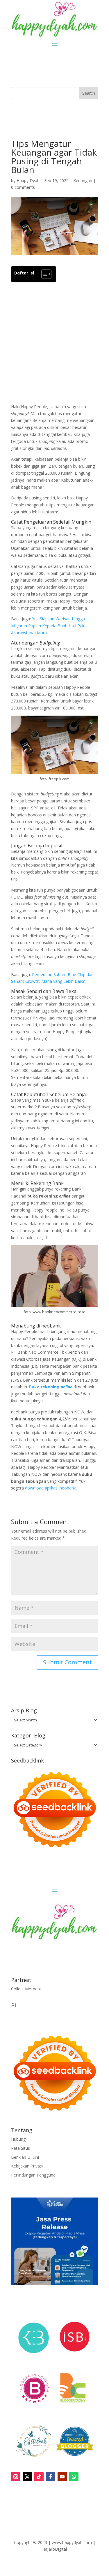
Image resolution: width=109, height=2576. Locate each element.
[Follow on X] (27, 2477)
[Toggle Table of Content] (43, 274)
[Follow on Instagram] (16, 2477)
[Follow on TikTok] (39, 2477)
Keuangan (83, 181)
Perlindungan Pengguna (33, 2175)
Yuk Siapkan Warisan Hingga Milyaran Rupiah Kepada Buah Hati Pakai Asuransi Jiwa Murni (49, 626)
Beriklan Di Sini (25, 2157)
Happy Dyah (28, 181)
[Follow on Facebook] (51, 2477)
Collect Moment (26, 1989)
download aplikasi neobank (50, 1488)
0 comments (23, 187)
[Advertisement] (55, 343)
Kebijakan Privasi (27, 2166)
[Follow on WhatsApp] (74, 2477)
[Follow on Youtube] (62, 2477)
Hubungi (19, 2139)
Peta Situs (20, 2148)
